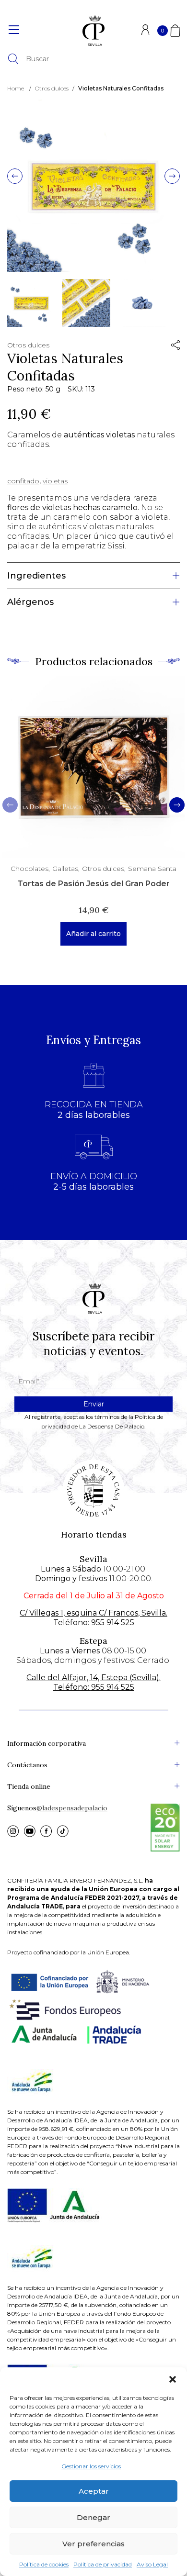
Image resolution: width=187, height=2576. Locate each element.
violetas (55, 481)
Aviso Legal (152, 2564)
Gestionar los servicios (91, 2466)
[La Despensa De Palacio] (93, 31)
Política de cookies (44, 2564)
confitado (23, 481)
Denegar (93, 2517)
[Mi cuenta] (146, 33)
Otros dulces (52, 88)
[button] (173, 2379)
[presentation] (15, 177)
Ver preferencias (93, 2544)
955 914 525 (113, 1623)
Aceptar (94, 2491)
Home (16, 88)
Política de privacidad (103, 2564)
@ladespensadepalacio (72, 1808)
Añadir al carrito (93, 934)
